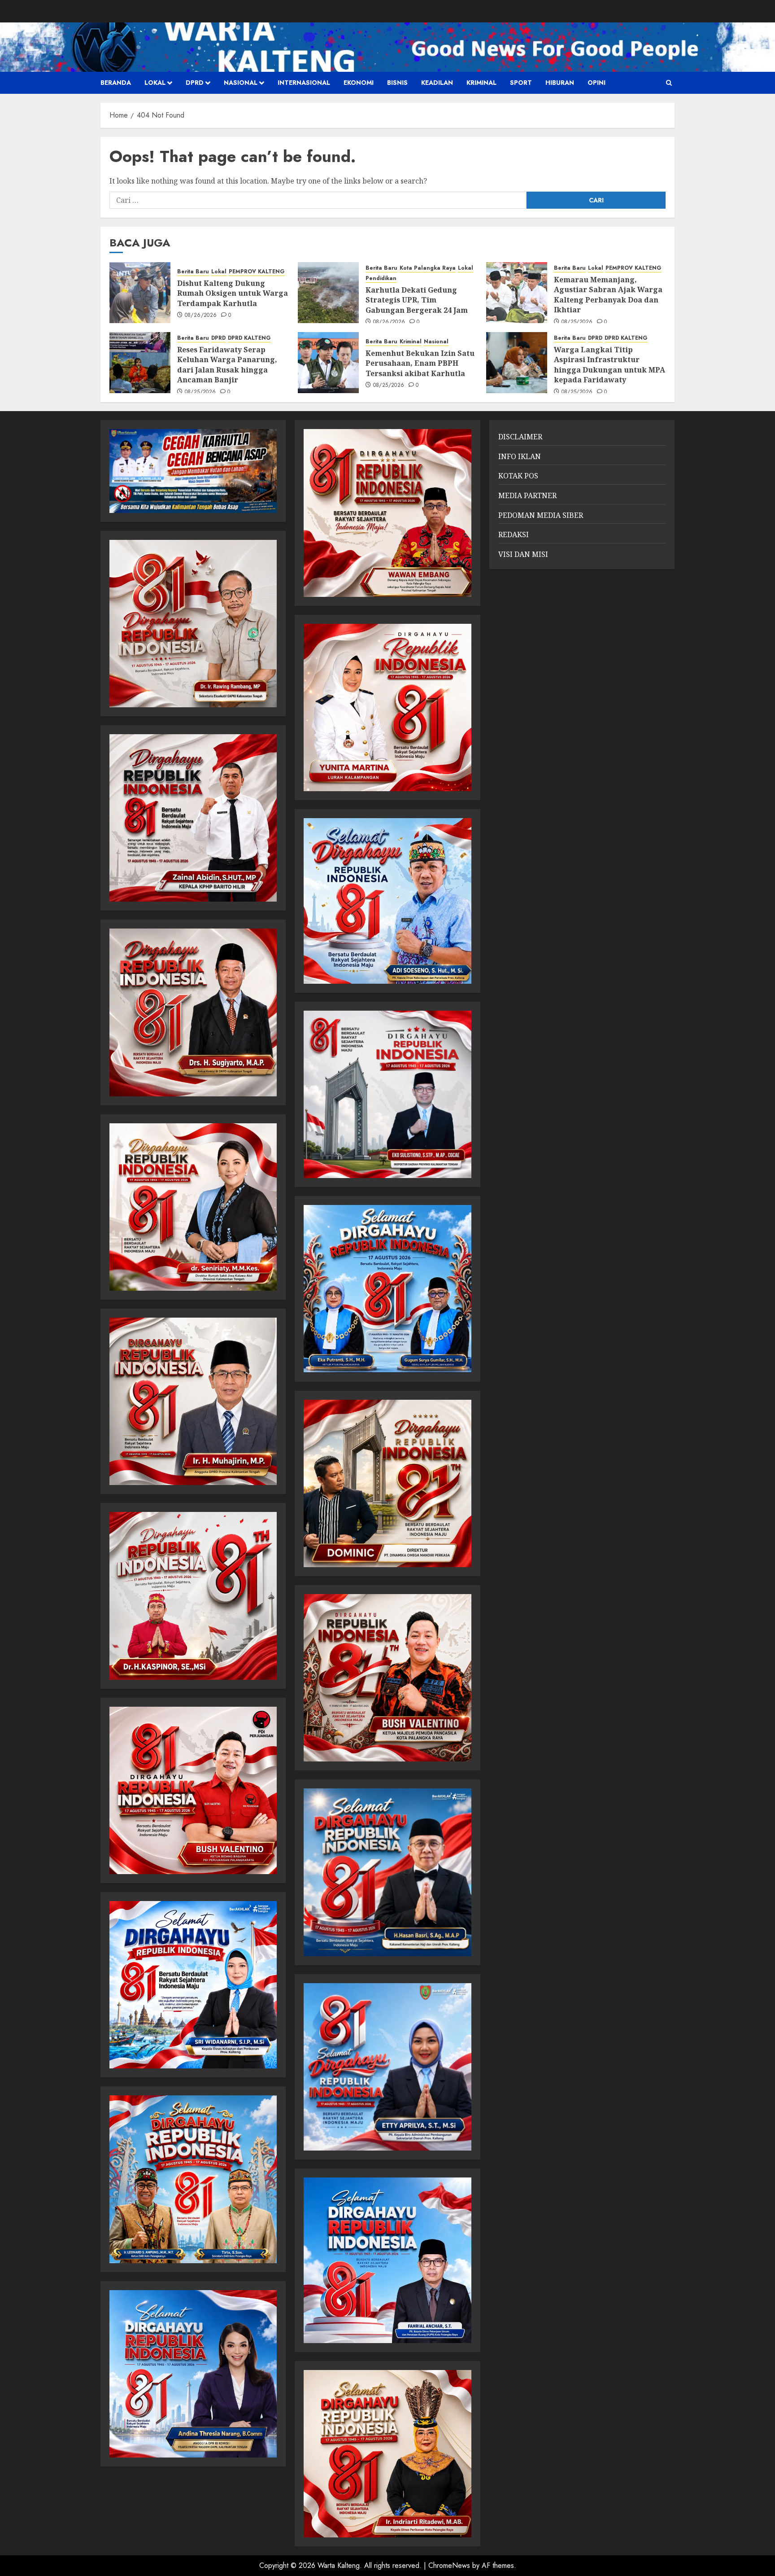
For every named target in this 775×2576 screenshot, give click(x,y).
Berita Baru (193, 272)
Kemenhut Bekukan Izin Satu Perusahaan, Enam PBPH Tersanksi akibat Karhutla (420, 363)
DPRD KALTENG (249, 338)
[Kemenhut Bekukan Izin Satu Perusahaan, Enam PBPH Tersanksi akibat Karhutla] (328, 363)
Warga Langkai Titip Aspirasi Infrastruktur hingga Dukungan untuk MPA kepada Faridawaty (610, 365)
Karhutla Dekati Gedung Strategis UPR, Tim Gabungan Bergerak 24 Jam (417, 300)
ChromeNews (449, 2565)
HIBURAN (560, 83)
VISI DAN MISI (523, 554)
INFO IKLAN (520, 456)
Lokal (155, 83)
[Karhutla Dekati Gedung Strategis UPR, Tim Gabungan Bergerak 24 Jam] (328, 293)
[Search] (669, 83)
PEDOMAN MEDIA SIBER (541, 515)
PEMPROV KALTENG (257, 272)
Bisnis (397, 83)
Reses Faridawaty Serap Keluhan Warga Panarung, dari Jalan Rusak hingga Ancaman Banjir (227, 365)
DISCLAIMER (520, 437)
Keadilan (437, 83)
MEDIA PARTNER (527, 495)
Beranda (116, 83)
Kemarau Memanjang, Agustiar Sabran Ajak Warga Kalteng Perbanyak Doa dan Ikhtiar (608, 295)
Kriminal (481, 83)
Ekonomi (359, 83)
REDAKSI (514, 534)
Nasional (241, 83)
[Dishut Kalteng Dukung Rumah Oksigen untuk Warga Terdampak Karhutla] (140, 293)
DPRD (195, 83)
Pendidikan (381, 278)
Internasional (304, 83)
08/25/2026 (577, 322)
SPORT (521, 83)
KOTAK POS (518, 476)
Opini (596, 83)
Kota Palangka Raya (428, 268)
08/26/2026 (201, 315)
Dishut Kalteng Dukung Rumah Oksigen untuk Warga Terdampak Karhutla (233, 293)
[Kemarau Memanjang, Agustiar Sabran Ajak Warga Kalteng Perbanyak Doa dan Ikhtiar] (517, 293)
